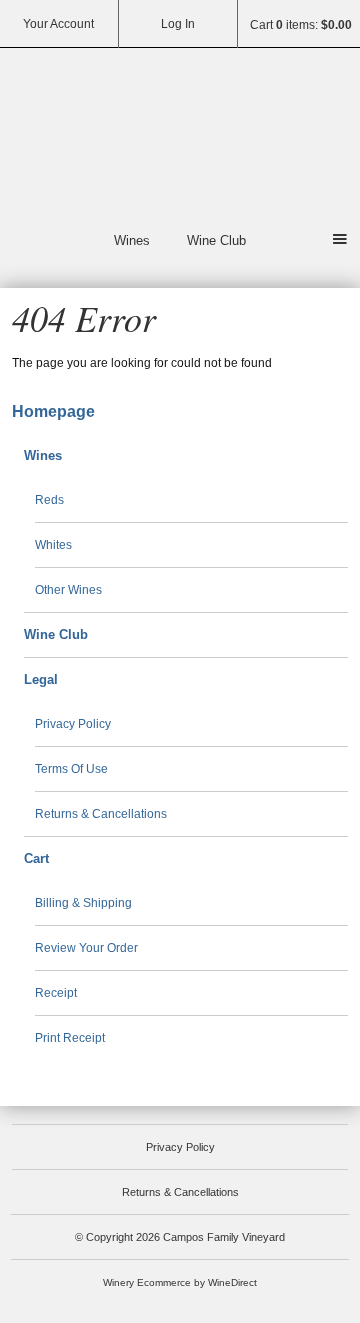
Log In (178, 24)
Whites (53, 545)
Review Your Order (86, 948)
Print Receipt (70, 1038)
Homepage (53, 411)
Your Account (58, 24)
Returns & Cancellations (101, 814)
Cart (36, 858)
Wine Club (216, 240)
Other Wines (68, 590)
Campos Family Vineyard (180, 136)
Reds (49, 500)
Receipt (56, 993)
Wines (132, 240)
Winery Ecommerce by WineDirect (180, 1282)
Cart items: (301, 25)
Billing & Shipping (83, 903)
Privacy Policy (73, 724)
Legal (41, 679)
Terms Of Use (71, 769)
